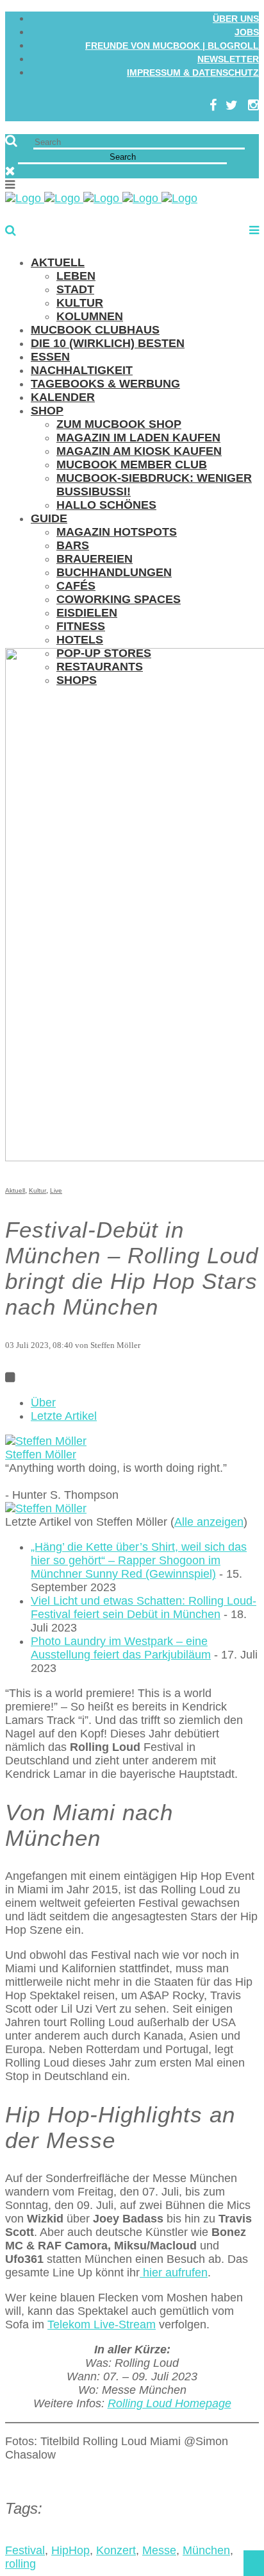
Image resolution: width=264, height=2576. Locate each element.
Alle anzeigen (209, 1522)
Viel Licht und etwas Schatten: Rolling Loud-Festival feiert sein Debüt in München (144, 1608)
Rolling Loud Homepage (169, 2403)
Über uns (236, 19)
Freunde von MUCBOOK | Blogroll (172, 46)
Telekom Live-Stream (102, 2324)
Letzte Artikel (64, 1416)
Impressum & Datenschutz (193, 73)
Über (43, 1403)
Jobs (247, 32)
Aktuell (15, 1190)
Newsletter (228, 59)
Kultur (37, 1190)
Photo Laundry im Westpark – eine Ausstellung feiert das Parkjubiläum (121, 1648)
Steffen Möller (41, 1454)
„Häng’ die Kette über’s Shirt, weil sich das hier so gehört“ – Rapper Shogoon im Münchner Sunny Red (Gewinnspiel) (139, 1560)
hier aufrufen (174, 2273)
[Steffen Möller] (46, 1441)
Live (56, 1190)
